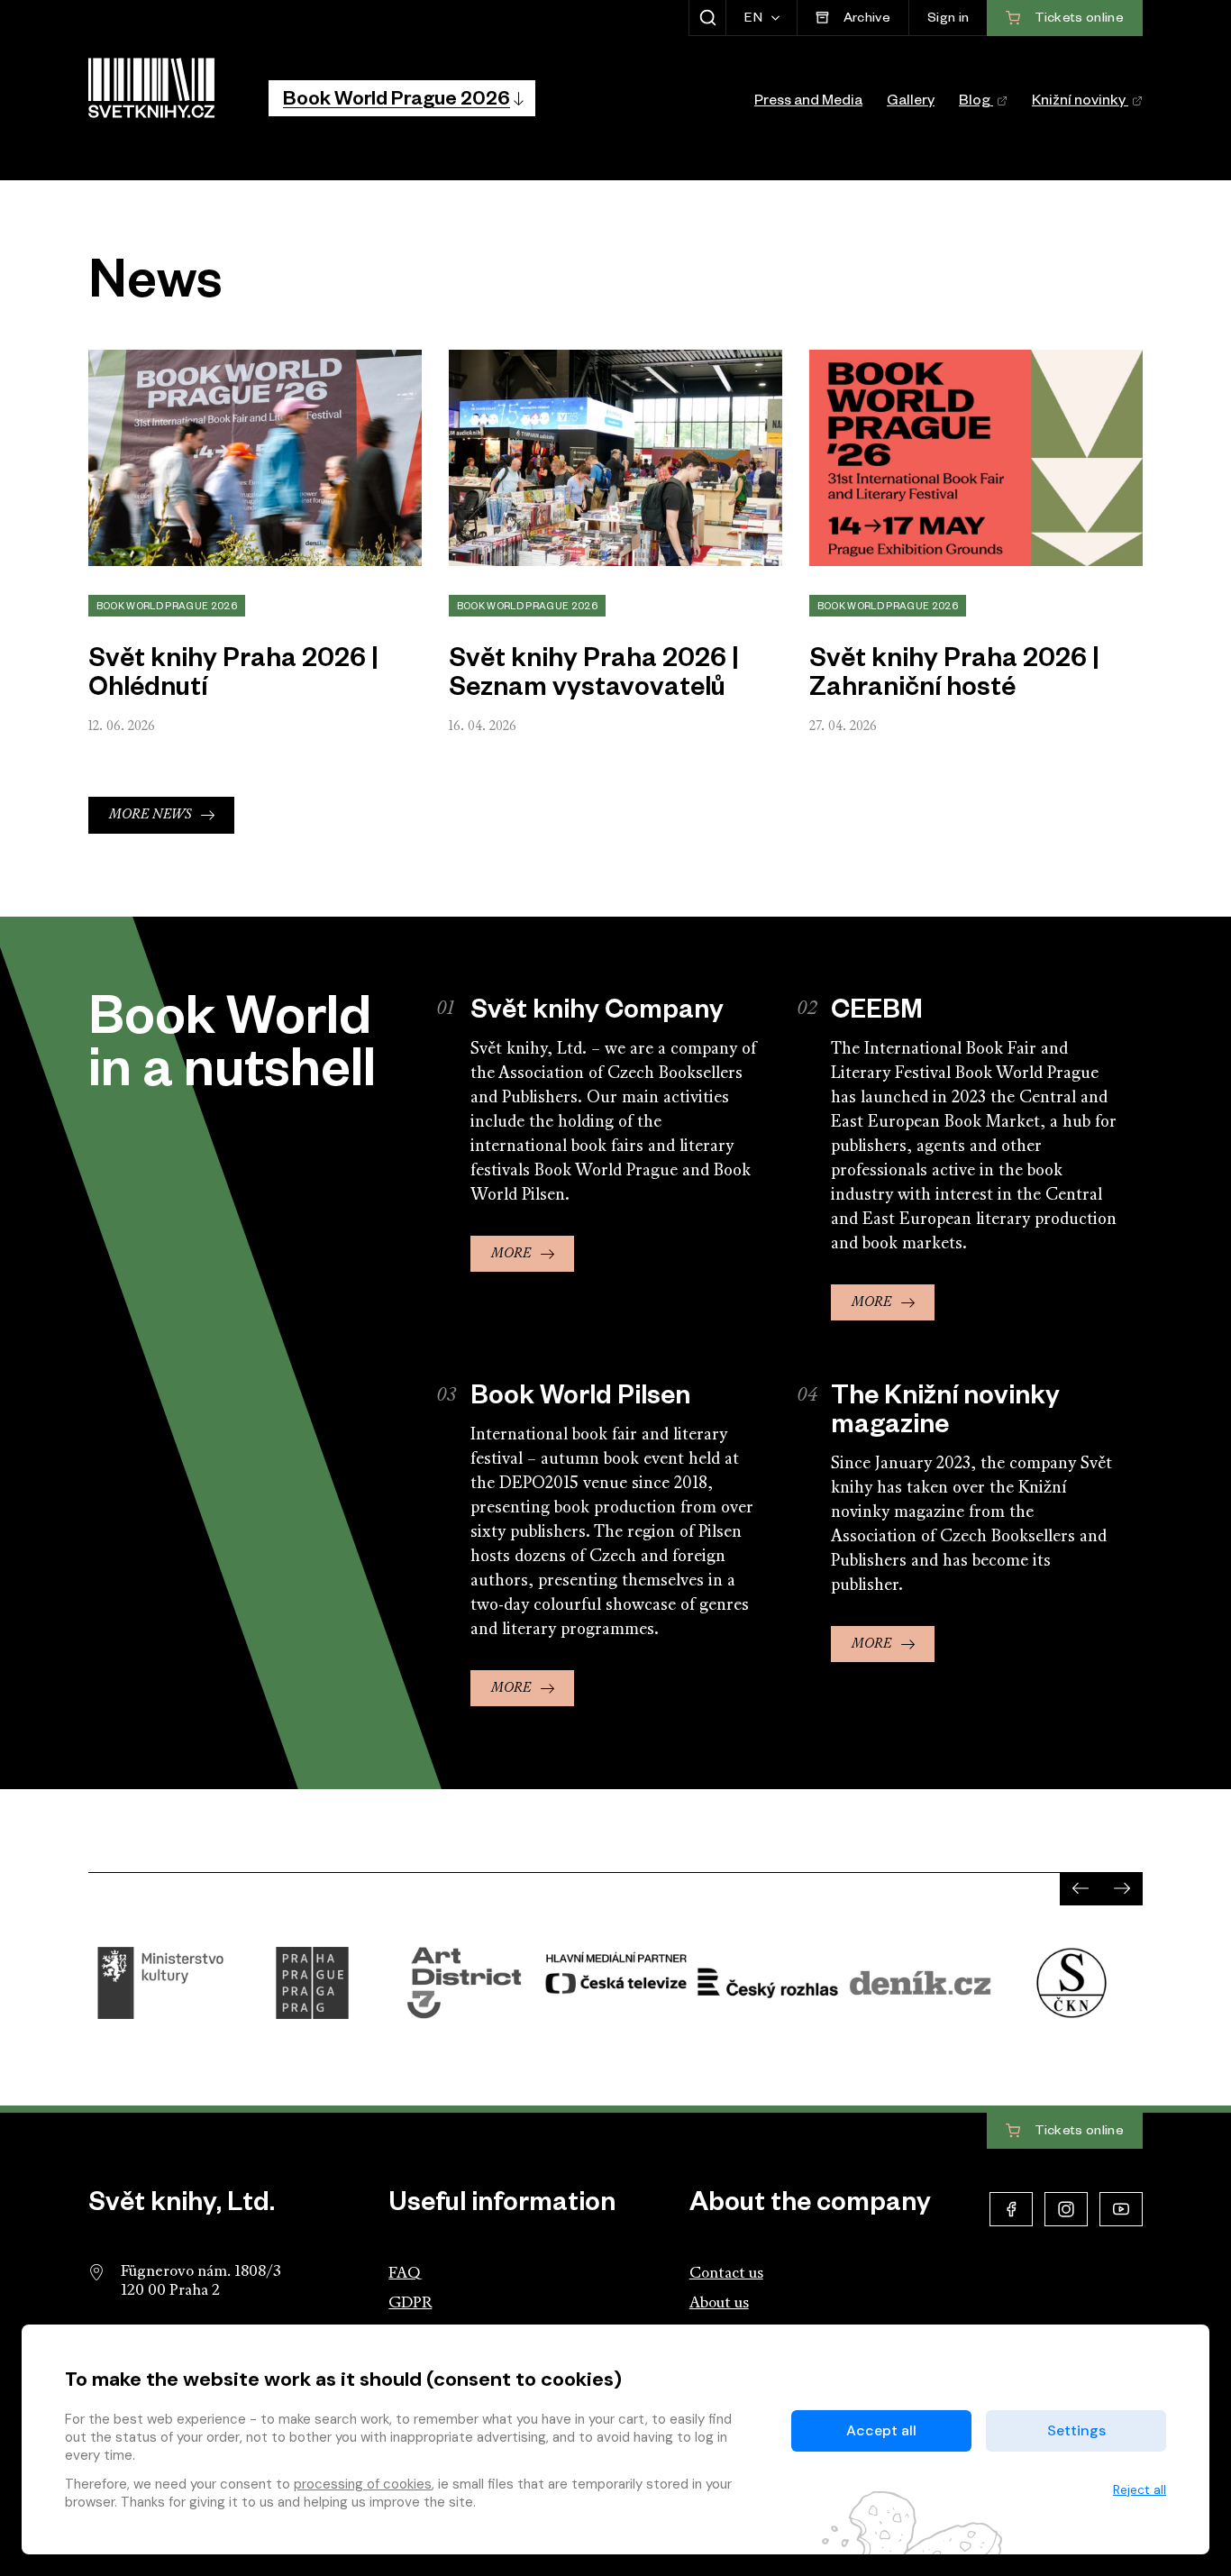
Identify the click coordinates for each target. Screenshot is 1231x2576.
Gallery (911, 103)
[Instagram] (1066, 2209)
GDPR (410, 2303)
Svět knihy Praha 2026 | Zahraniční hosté (954, 677)
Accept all (881, 2430)
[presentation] (1081, 1888)
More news (150, 815)
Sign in (948, 20)
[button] (402, 98)
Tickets (1077, 2132)
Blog (976, 103)
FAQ (404, 2274)
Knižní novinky (1080, 103)
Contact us (726, 2274)
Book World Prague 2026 (167, 607)
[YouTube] (1121, 2209)
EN (755, 20)
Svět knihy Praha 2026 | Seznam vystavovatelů (594, 677)
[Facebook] (1011, 2209)
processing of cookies (363, 2484)
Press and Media (808, 103)
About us (719, 2303)
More (511, 1254)
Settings (1076, 2430)
